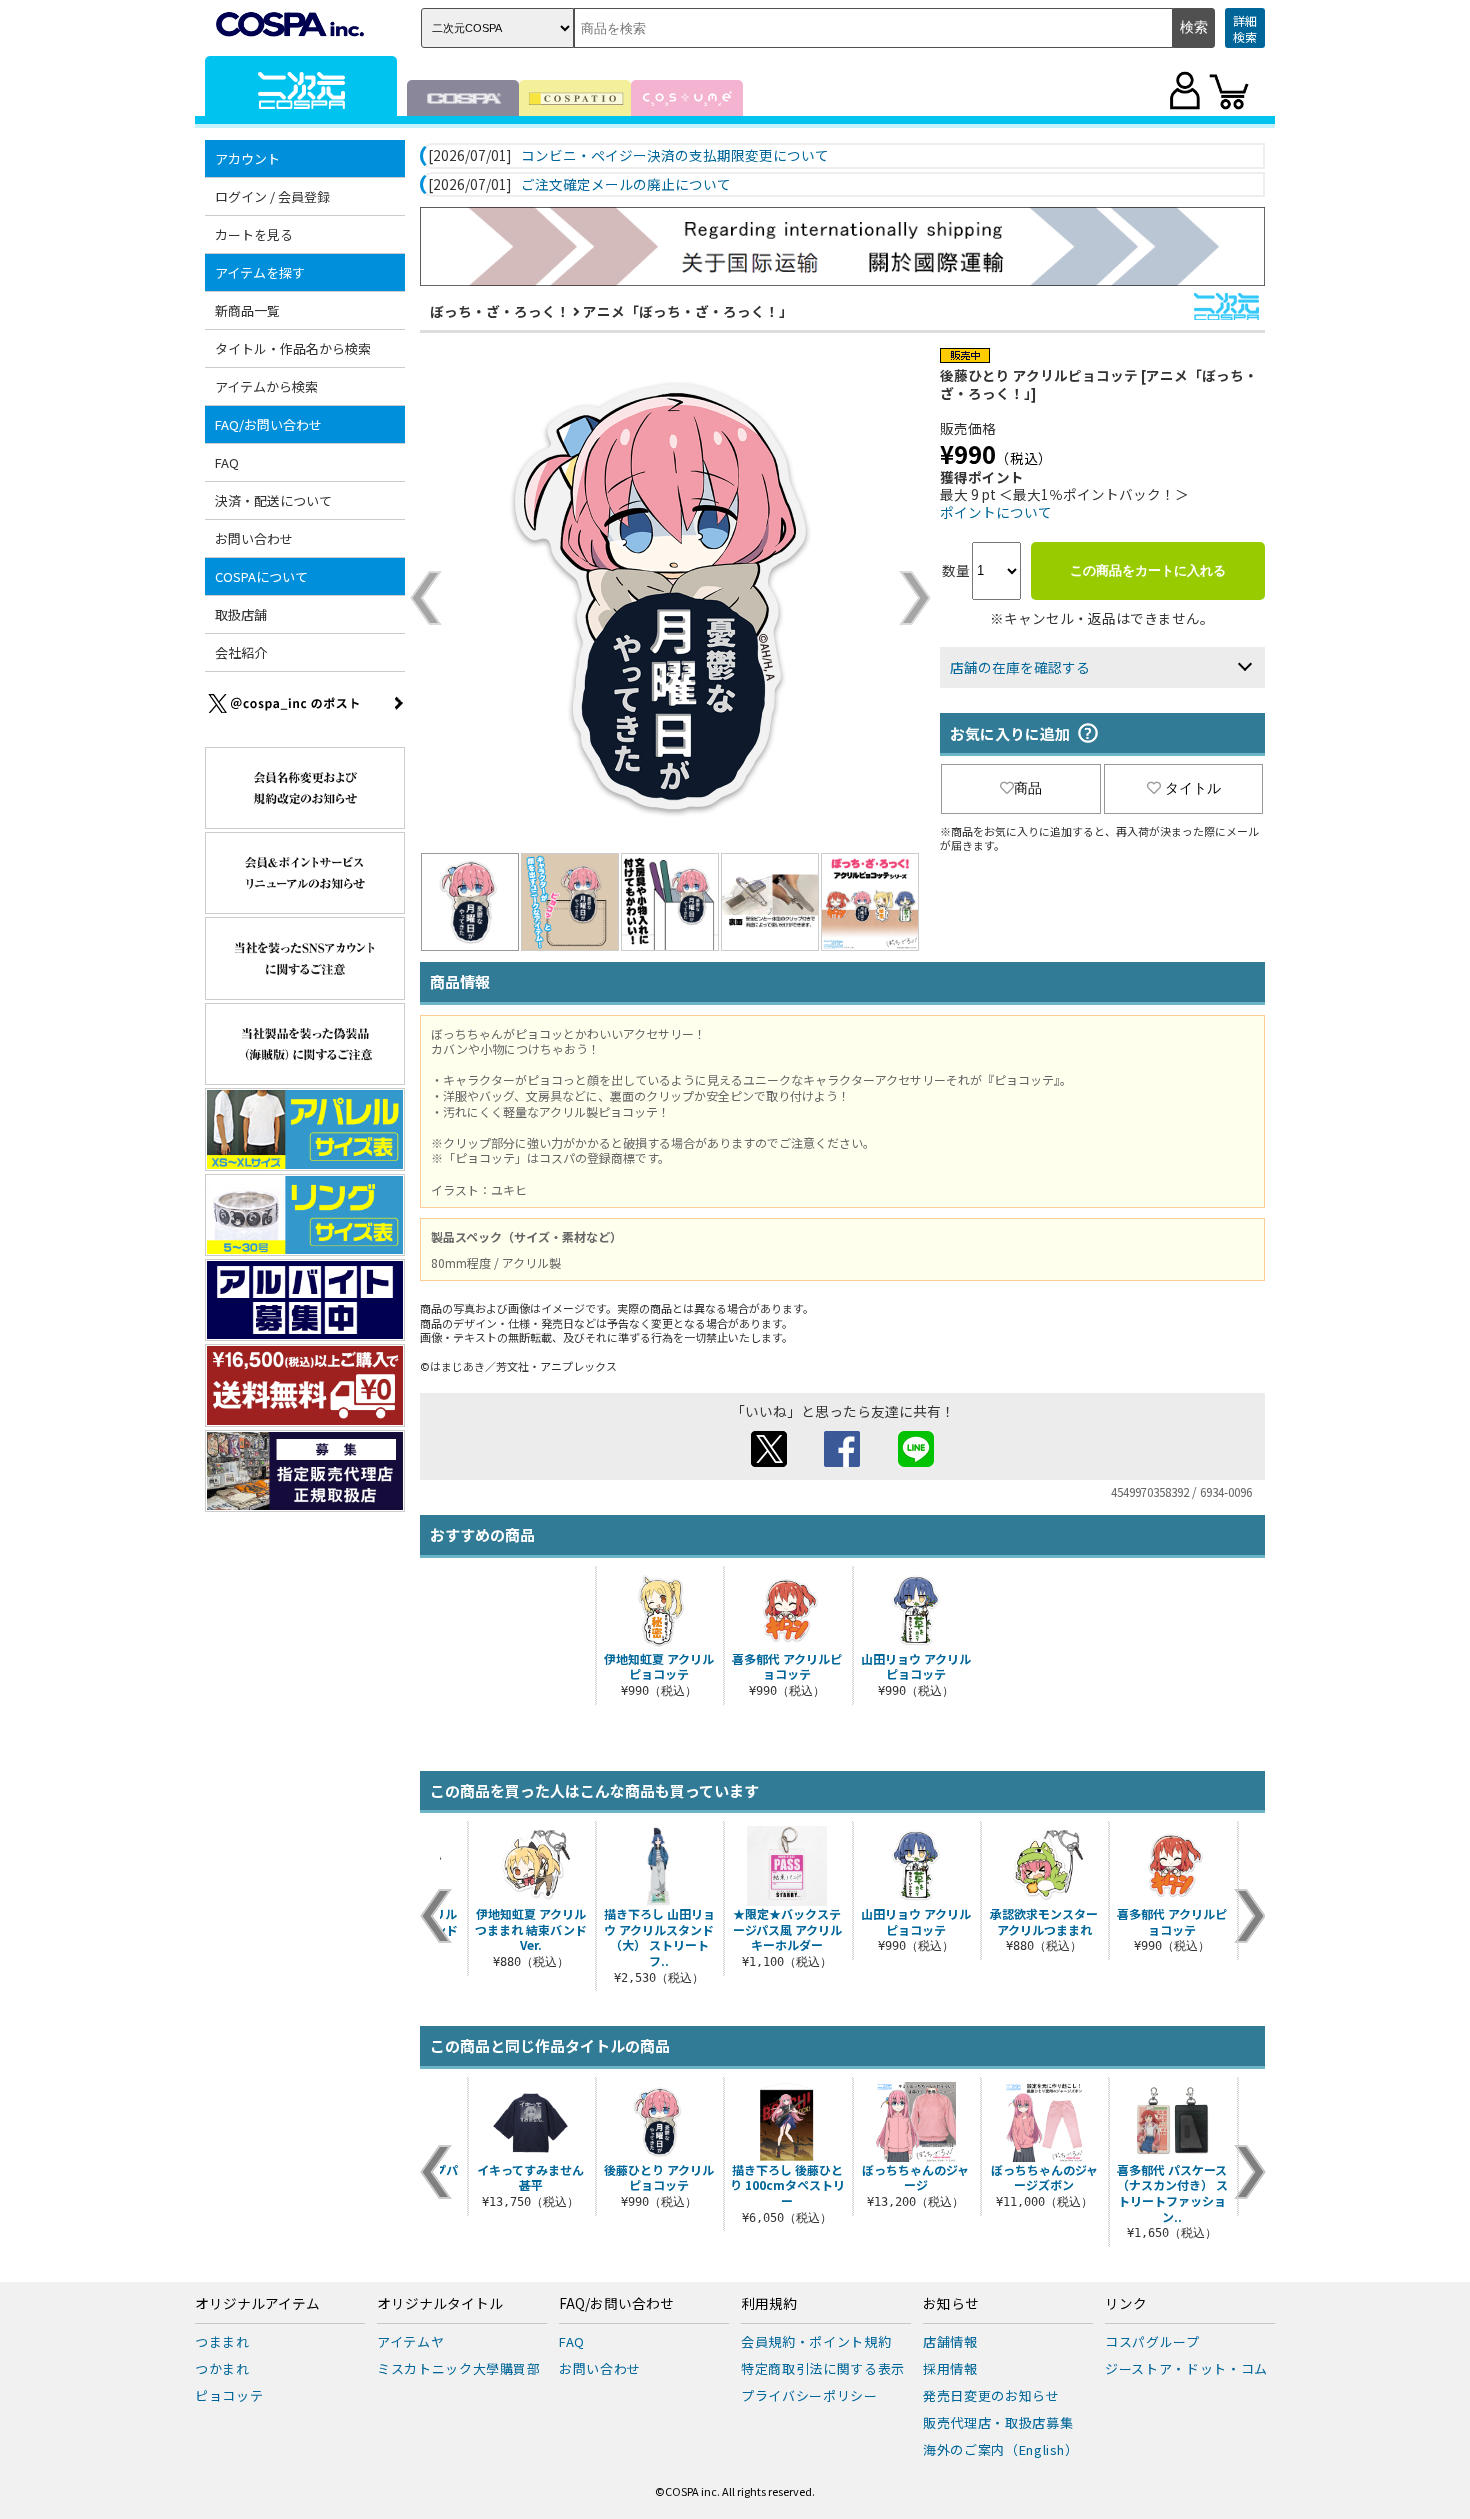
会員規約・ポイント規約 (816, 2341)
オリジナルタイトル (440, 2304)
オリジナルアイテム (257, 2304)
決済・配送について (273, 500)
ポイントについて (996, 512)
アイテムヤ (410, 2341)
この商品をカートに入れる (1148, 570)
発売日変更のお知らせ (991, 2395)
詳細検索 (1245, 28)
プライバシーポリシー (809, 2395)
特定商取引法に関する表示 (823, 2368)
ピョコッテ (229, 2395)
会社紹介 (241, 652)
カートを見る (254, 234)
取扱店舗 (241, 614)
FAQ (227, 462)
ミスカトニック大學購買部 (459, 2368)
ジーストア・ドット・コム (1186, 2368)
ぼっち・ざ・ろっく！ (500, 311)
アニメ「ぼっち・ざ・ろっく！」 (688, 311)
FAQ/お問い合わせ (616, 2304)
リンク (1126, 2304)
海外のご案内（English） (1001, 2449)
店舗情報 (950, 2341)
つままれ (222, 2341)
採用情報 (950, 2368)
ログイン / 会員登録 (272, 196)
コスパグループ (1152, 2341)
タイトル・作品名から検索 (293, 348)
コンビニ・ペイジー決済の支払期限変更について (675, 156)
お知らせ (951, 2304)
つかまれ (222, 2368)
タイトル (1193, 788)
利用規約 (769, 2304)
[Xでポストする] (769, 1461)
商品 (1028, 788)
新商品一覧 (247, 310)
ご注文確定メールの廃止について (626, 185)
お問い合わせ (254, 538)
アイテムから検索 (266, 386)
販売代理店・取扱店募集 (998, 2422)
